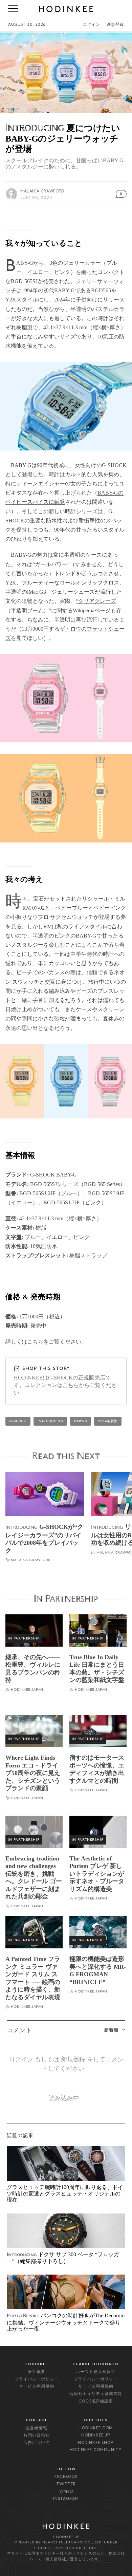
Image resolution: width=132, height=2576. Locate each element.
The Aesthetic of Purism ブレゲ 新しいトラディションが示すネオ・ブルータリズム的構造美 (97, 1874)
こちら (35, 1342)
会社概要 (37, 2372)
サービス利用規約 (37, 2387)
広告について (37, 2443)
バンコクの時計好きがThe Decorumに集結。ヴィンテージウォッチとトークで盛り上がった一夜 (66, 2322)
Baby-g (81, 1421)
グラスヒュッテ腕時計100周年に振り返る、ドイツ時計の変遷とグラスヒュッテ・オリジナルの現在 (65, 2193)
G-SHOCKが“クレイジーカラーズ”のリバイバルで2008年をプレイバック (44, 1539)
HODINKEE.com (96, 2428)
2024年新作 (108, 1421)
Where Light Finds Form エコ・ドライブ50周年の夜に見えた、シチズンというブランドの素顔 (33, 1773)
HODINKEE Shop (96, 2443)
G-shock (18, 1421)
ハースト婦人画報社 (96, 2372)
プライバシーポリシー (37, 2379)
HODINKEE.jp (96, 2435)
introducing (50, 1421)
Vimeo (66, 2492)
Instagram (66, 2499)
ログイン (91, 25)
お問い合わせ (37, 2435)
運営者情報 (36, 2428)
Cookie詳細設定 (96, 2402)
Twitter (66, 2484)
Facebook (66, 2477)
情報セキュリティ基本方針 (96, 2394)
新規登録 (115, 25)
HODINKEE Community (96, 2450)
